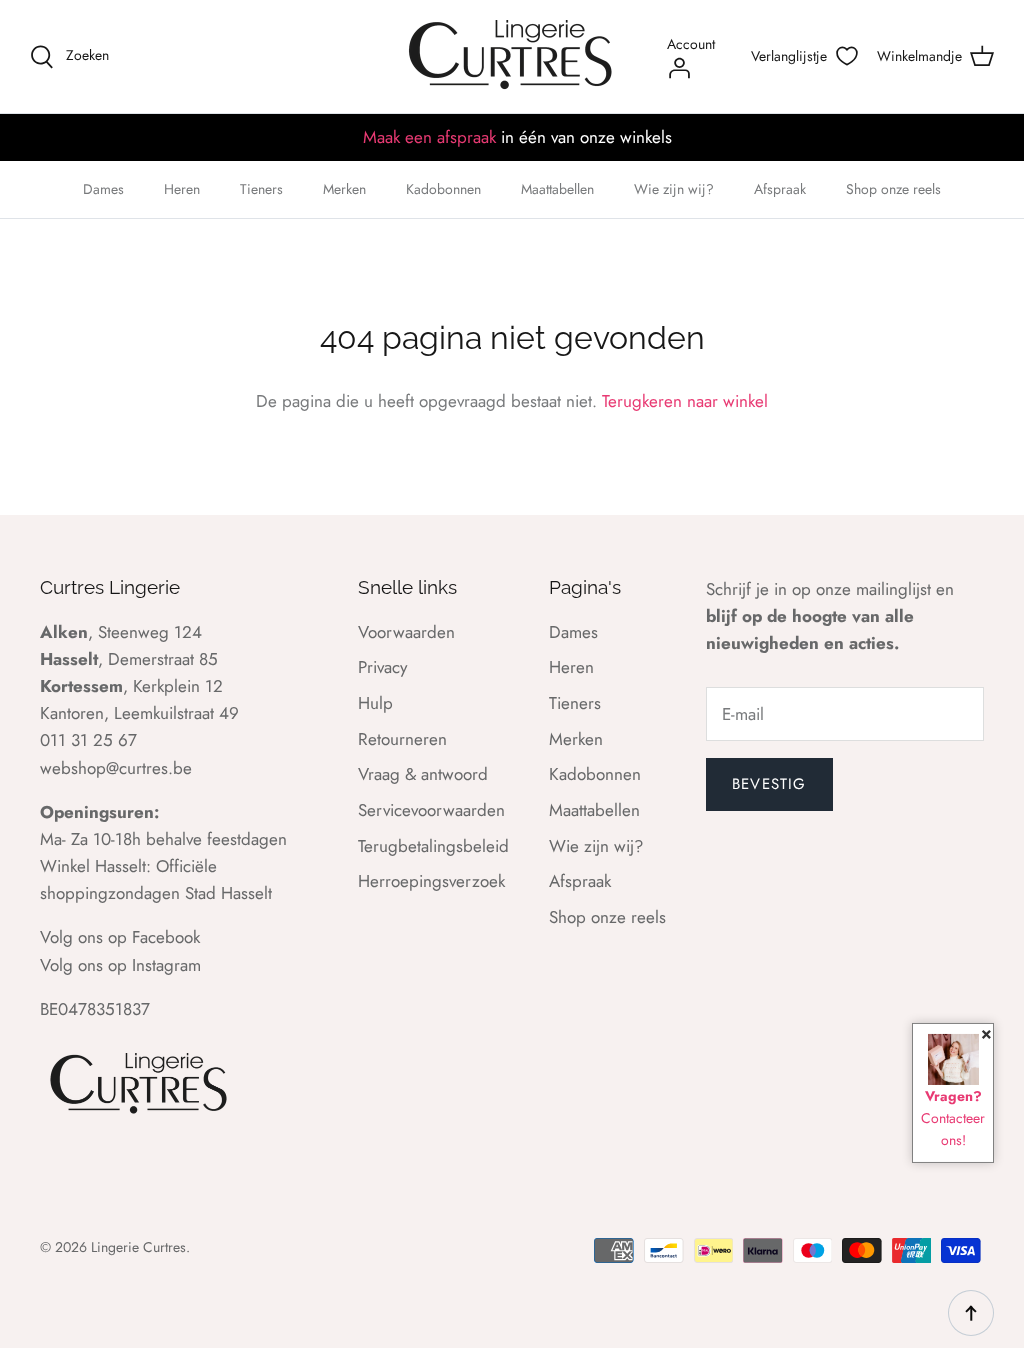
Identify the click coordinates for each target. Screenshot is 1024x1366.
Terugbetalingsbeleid (433, 846)
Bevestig (769, 784)
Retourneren (402, 739)
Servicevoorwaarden (431, 810)
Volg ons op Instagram (120, 965)
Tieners (261, 189)
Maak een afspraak (429, 137)
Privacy (382, 667)
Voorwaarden (406, 632)
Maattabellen (557, 189)
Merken (344, 189)
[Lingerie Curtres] (512, 56)
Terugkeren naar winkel (685, 401)
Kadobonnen (443, 189)
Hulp (375, 703)
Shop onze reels (893, 189)
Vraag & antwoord (423, 774)
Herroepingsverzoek (431, 881)
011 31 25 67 (88, 740)
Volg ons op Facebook (120, 937)
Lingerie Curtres (138, 1247)
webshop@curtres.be (116, 768)
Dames (103, 189)
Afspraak (780, 189)
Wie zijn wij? (674, 189)
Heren (182, 189)
